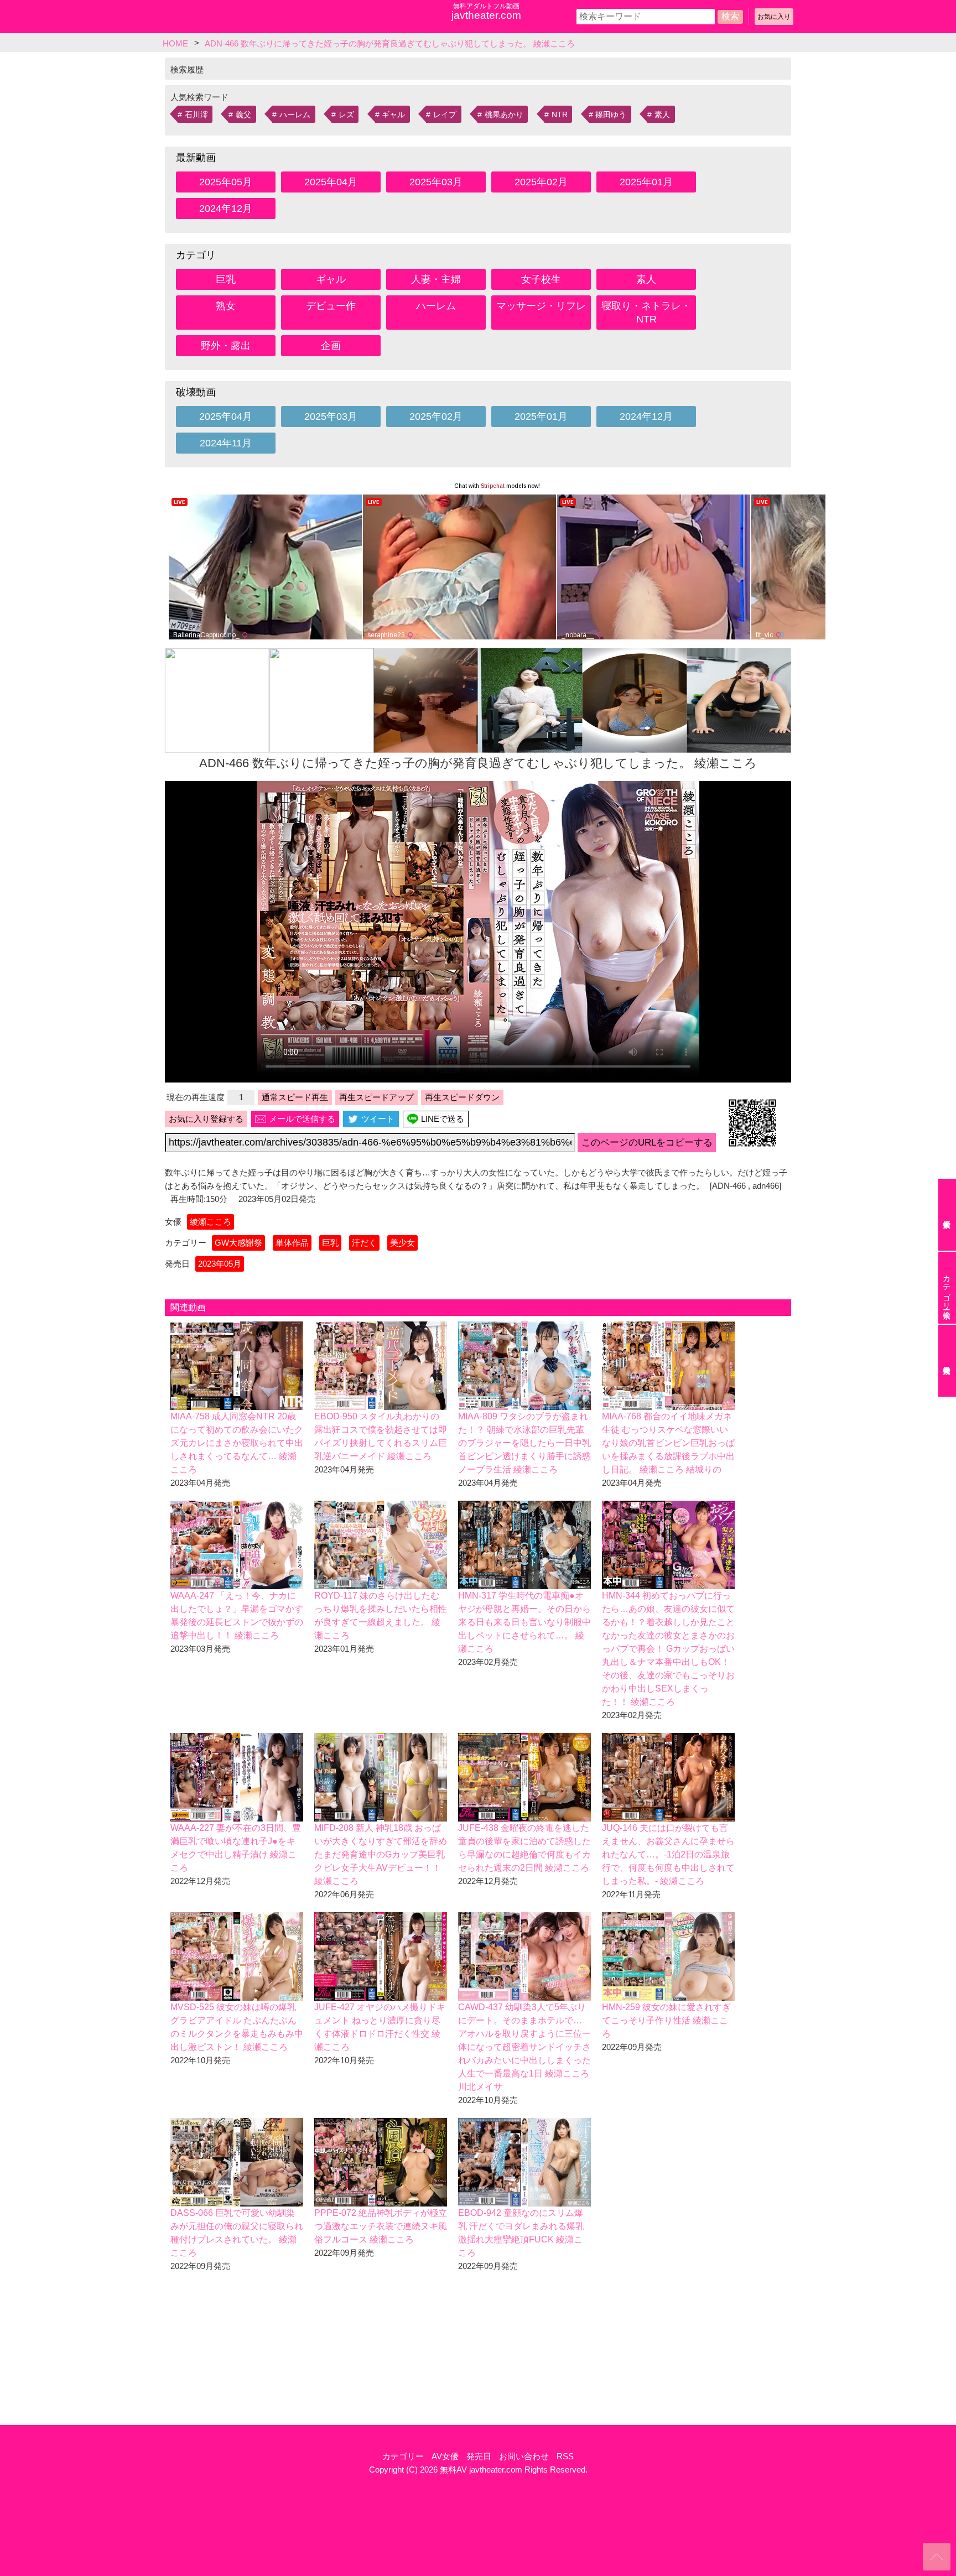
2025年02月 (541, 182)
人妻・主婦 (436, 279)
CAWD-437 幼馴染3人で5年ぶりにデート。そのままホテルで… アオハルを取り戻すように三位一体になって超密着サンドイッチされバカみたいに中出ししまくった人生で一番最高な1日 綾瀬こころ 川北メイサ (524, 2047)
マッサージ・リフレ (541, 306)
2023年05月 (220, 1264)
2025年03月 (436, 182)
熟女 (226, 306)
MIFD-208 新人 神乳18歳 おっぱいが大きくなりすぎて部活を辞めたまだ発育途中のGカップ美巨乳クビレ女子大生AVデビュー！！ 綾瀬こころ (381, 1854)
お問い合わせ (524, 2456)
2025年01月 (646, 182)
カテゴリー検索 (947, 1288)
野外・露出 (226, 346)
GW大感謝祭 (238, 1243)
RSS (565, 2456)
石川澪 (196, 115)
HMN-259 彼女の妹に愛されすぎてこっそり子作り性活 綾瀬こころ (666, 2020)
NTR (560, 115)
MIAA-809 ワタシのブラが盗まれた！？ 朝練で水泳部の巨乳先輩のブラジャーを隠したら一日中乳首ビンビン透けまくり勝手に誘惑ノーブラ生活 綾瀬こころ (524, 1443)
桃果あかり (504, 115)
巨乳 (226, 279)
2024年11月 (226, 443)
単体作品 (292, 1243)
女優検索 (947, 1215)
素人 (662, 115)
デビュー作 (331, 306)
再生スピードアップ (376, 1097)
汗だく (364, 1243)
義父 (243, 115)
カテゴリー (403, 2456)
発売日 (479, 2456)
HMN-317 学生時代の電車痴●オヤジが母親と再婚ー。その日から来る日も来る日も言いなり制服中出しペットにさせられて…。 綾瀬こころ (524, 1622)
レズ (346, 115)
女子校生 (541, 279)
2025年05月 (226, 182)
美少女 (402, 1243)
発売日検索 (947, 1361)
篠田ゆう (611, 115)
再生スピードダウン (462, 1097)
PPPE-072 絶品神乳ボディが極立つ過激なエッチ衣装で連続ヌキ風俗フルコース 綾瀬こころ (381, 2226)
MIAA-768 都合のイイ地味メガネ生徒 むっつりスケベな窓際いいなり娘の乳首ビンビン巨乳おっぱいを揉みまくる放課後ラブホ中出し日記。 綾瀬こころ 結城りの (668, 1443)
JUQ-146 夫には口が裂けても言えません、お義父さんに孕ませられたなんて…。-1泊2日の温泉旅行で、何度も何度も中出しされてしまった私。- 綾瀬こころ (668, 1854)
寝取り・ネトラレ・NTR (646, 313)
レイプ (445, 115)
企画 (331, 346)
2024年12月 (226, 209)
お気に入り (774, 17)
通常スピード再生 (295, 1097)
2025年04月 (331, 182)
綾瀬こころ (211, 1222)
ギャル (393, 115)
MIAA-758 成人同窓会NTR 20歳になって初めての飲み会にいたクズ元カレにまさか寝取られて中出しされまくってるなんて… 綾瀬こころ (237, 1443)
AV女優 (445, 2456)
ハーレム (295, 115)
